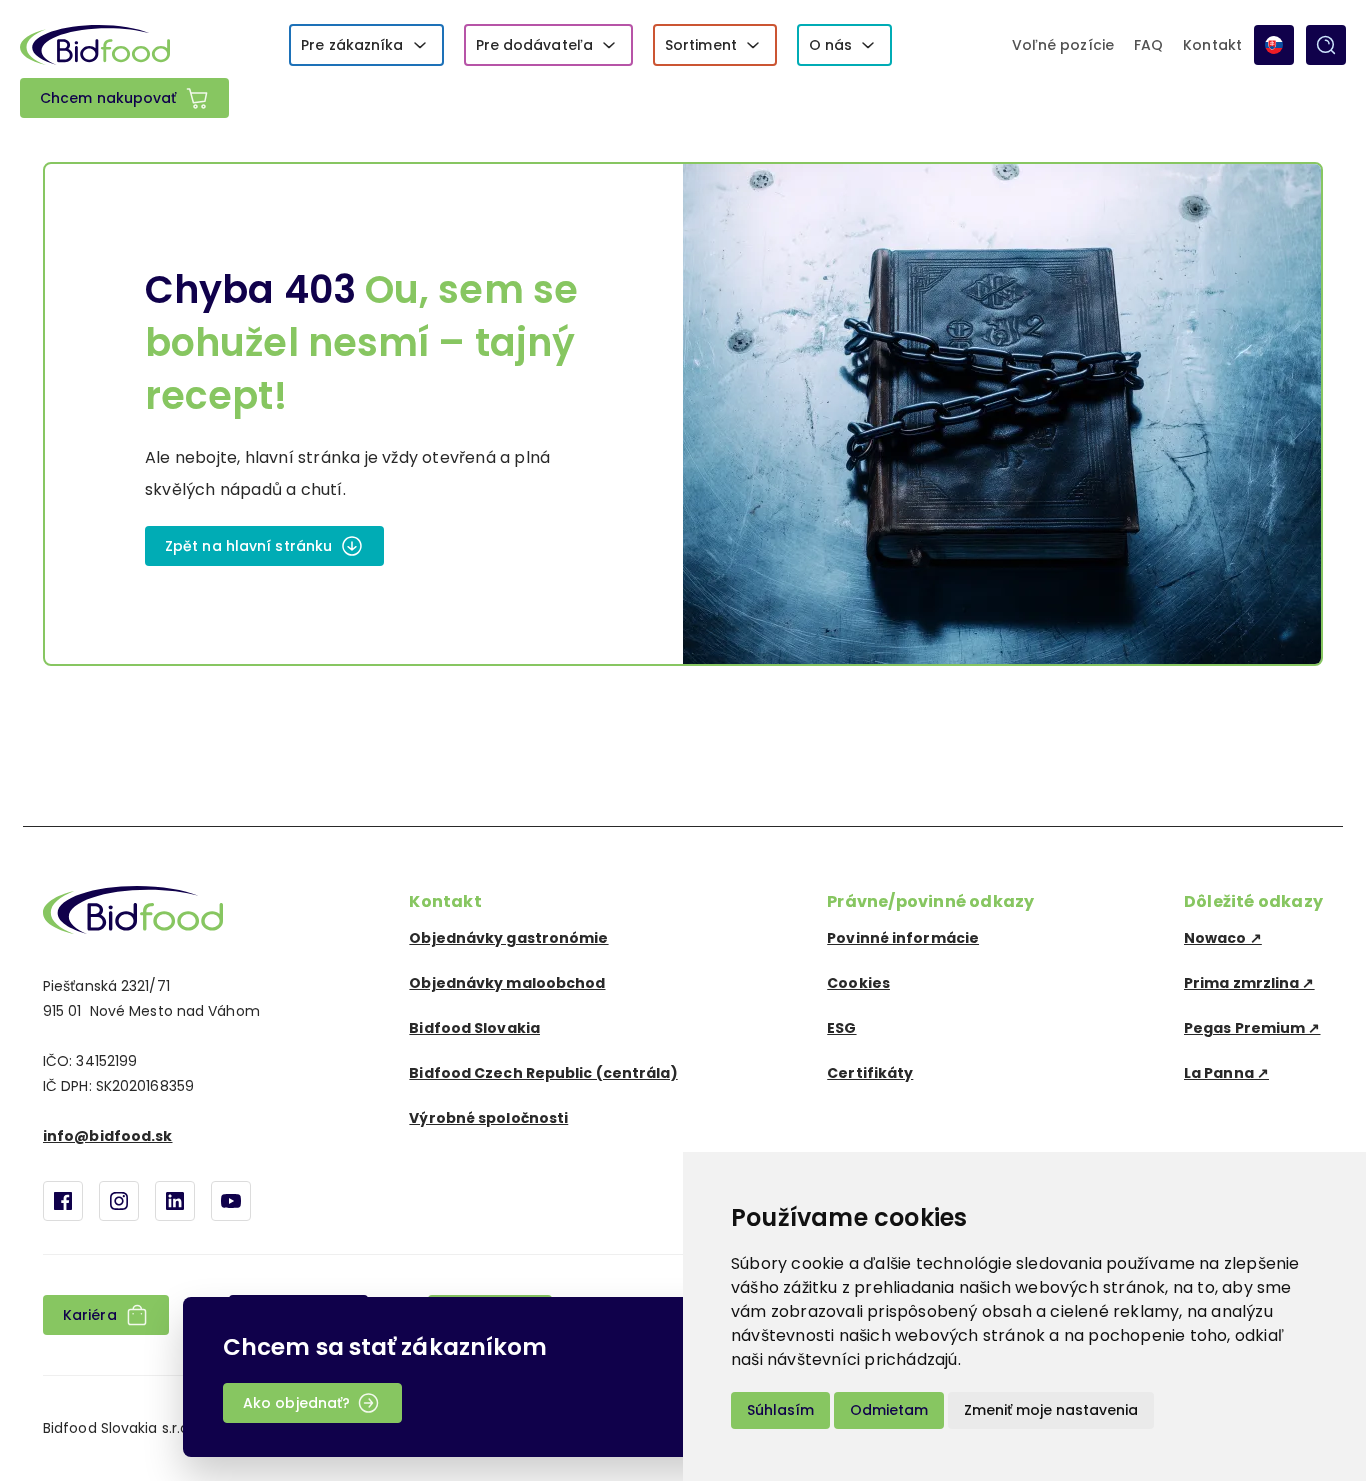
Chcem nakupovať (108, 98)
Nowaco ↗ (1223, 938)
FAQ (1148, 45)
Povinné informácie (903, 938)
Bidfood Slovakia (474, 1028)
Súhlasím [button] (780, 1410)
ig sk (119, 1201)
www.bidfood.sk (133, 910)
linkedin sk (175, 1201)
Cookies (858, 983)
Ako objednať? (296, 1403)
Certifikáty (870, 1073)
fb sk (63, 1201)
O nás (831, 45)
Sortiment (701, 45)
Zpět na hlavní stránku (248, 546)
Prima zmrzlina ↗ (1249, 983)
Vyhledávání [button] (1326, 45)
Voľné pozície (1063, 45)
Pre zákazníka (352, 45)
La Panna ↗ (1226, 1073)
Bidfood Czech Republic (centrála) (543, 1073)
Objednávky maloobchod (507, 983)
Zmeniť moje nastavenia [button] (1051, 1410)
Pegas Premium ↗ (1252, 1028)
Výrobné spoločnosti (488, 1118)
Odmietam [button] (889, 1410)
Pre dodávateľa (534, 45)
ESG (841, 1028)
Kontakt (1212, 45)
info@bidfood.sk (108, 1136)
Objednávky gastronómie (508, 938)
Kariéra (90, 1315)
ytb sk (231, 1201)
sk (1274, 45)
